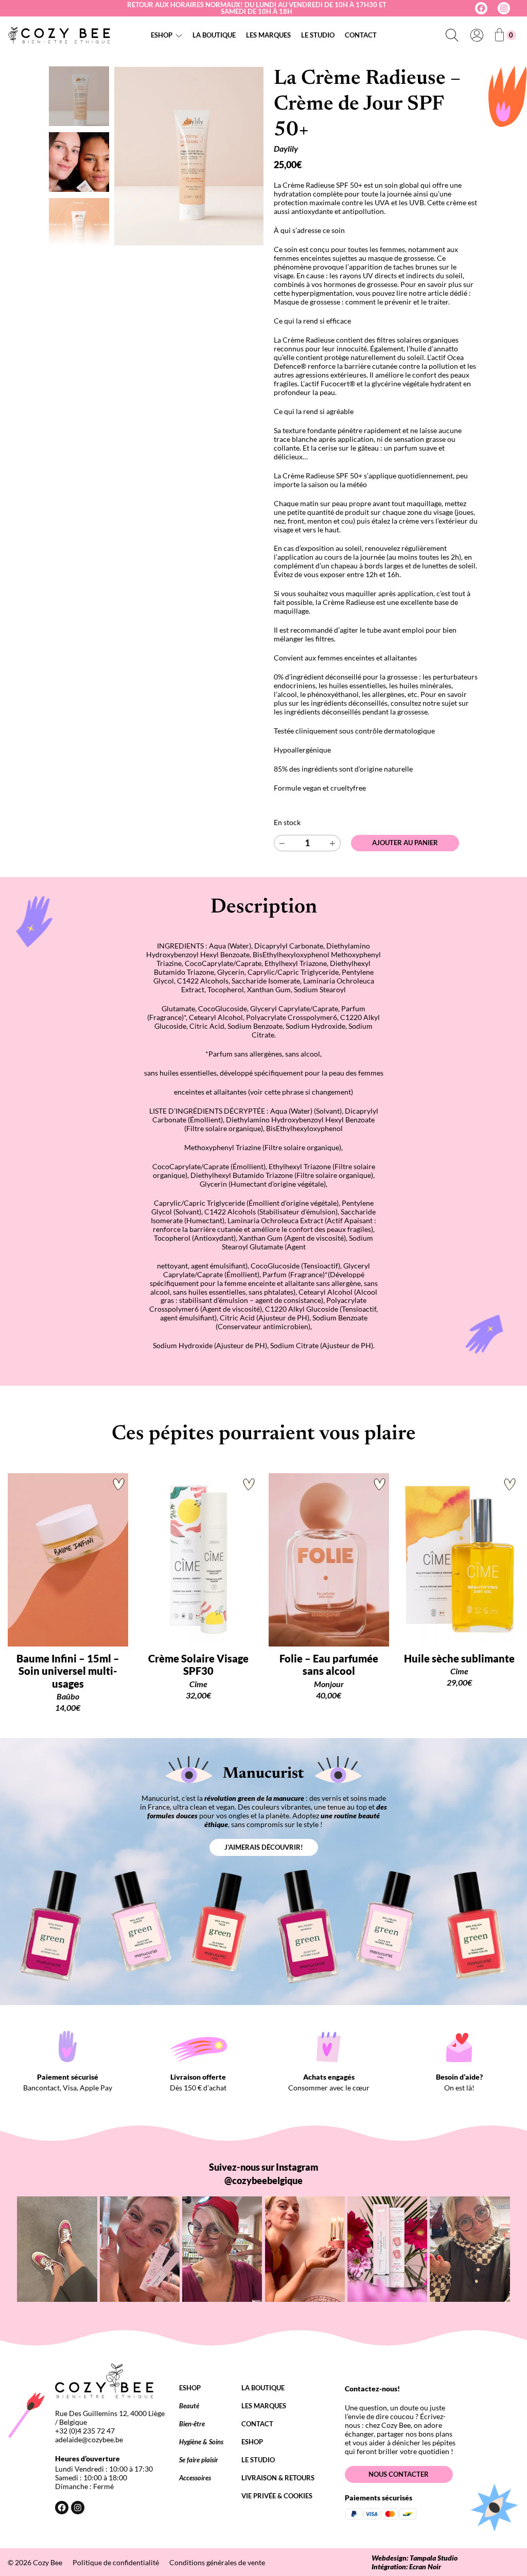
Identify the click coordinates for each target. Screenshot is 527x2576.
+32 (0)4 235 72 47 (85, 2431)
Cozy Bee (48, 2562)
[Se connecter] (477, 35)
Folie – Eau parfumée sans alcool (329, 1665)
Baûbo (68, 1696)
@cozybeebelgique (263, 2180)
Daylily (286, 148)
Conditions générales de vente (217, 2562)
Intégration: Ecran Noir (406, 2566)
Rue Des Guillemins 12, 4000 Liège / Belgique (110, 2418)
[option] (79, 162)
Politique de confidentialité (116, 2562)
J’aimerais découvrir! (264, 1847)
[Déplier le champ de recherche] (452, 35)
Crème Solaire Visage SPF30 (198, 1665)
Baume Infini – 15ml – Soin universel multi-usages (68, 1671)
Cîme (198, 1684)
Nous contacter (399, 2474)
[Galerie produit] (189, 156)
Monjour (329, 1684)
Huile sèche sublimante (459, 1658)
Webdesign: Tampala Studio (415, 2558)
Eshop (162, 35)
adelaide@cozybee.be (89, 2439)
